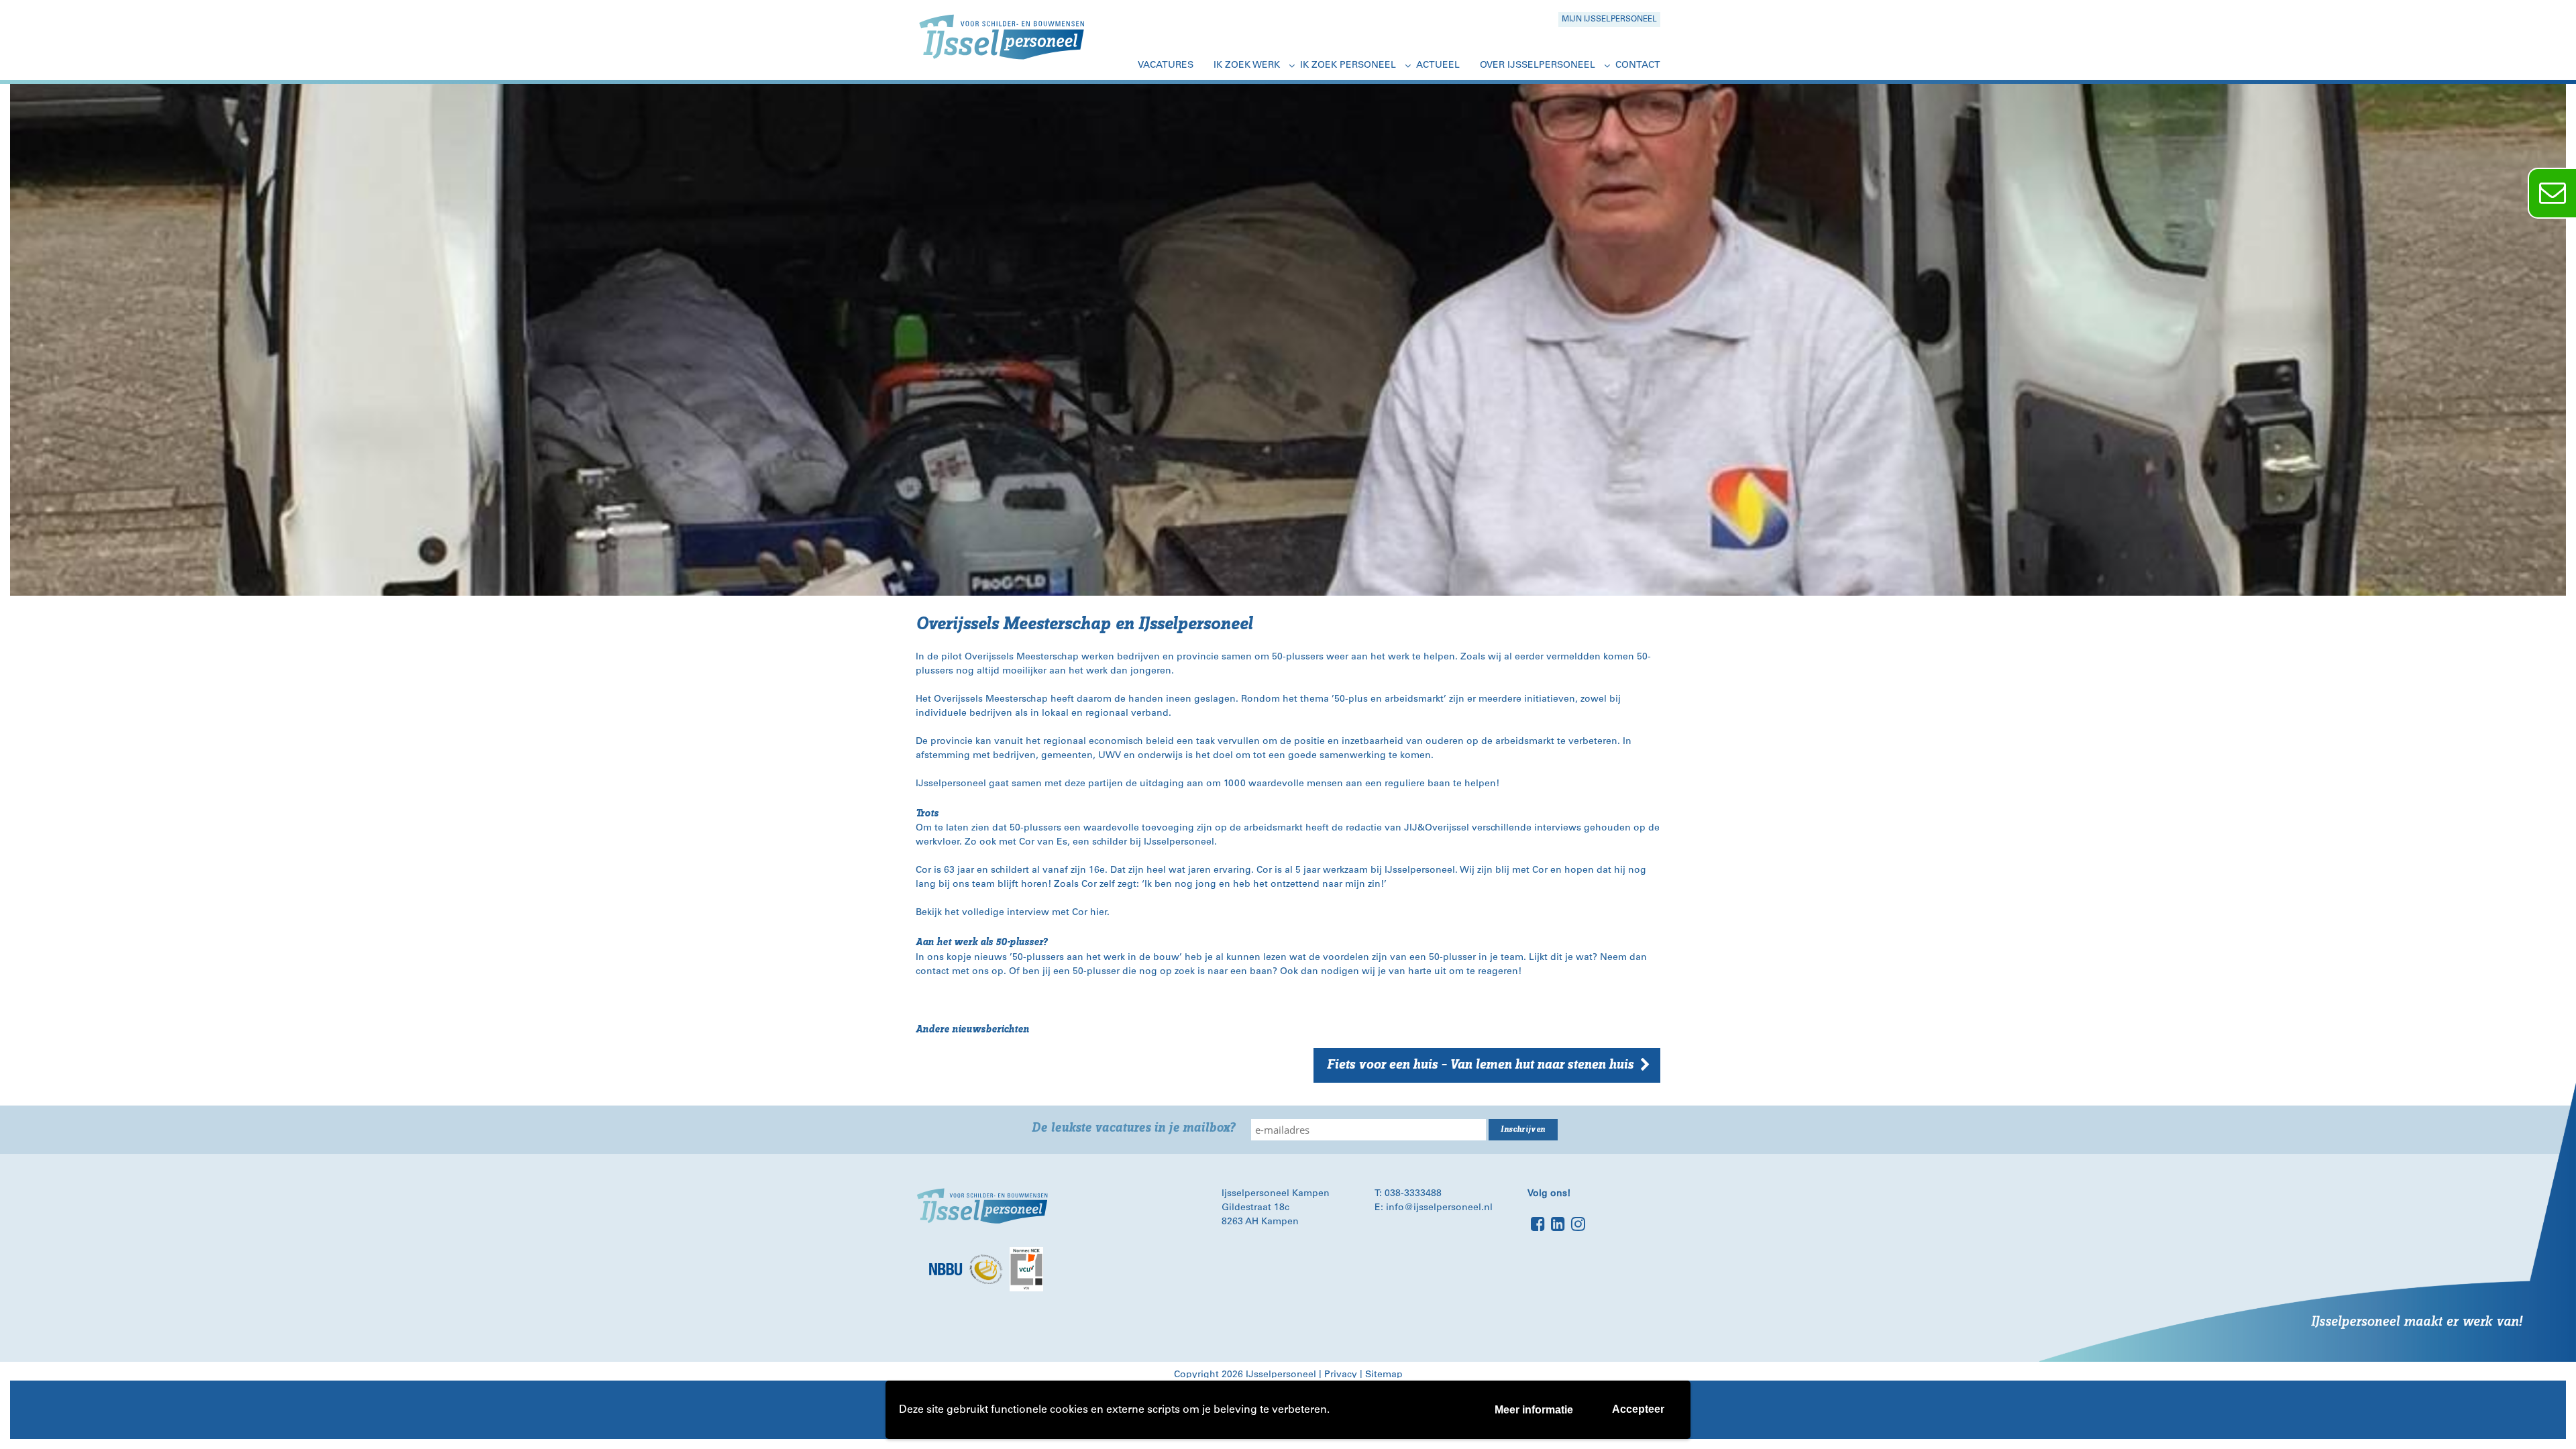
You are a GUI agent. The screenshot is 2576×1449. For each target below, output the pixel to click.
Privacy (1341, 1375)
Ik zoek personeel (1348, 66)
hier (1098, 913)
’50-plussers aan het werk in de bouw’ (1096, 958)
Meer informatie (1534, 1410)
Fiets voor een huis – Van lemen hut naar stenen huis (1480, 1065)
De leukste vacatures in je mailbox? (1133, 1128)
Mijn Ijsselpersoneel (1609, 19)
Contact (1638, 66)
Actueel (1438, 66)
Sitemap (1384, 1375)
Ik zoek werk (1247, 66)
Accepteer (1638, 1409)
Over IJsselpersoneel (1538, 66)
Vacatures (1166, 66)
